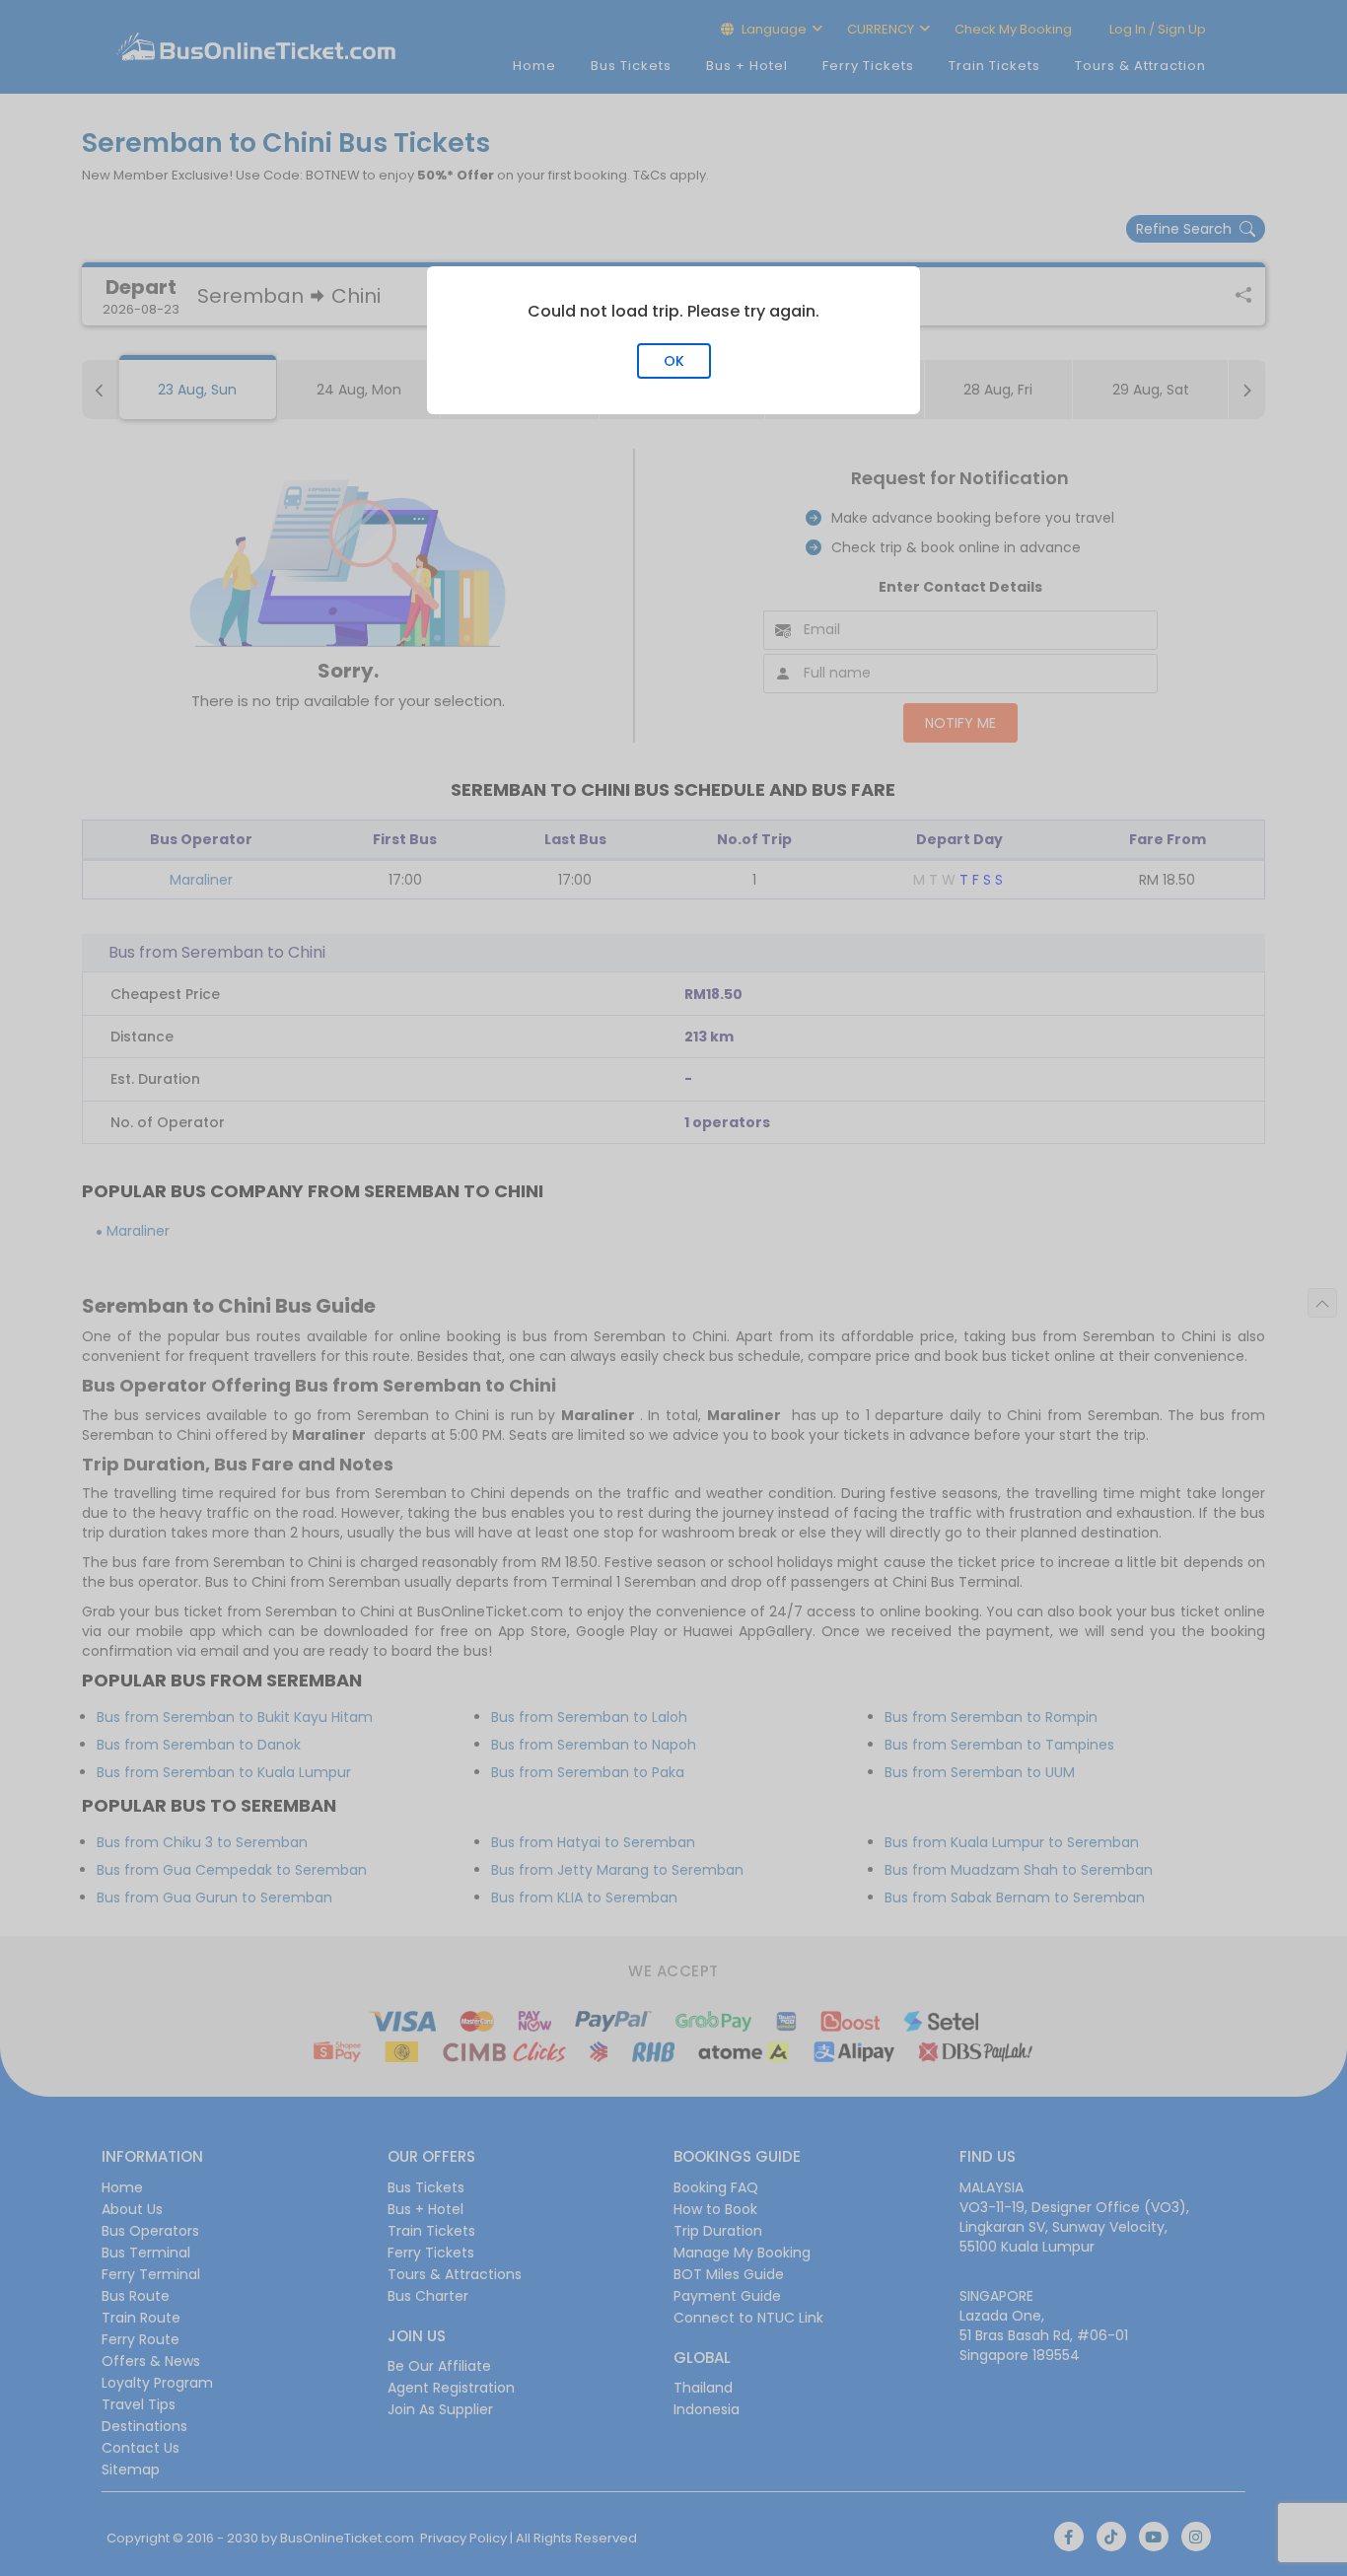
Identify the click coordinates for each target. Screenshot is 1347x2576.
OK (674, 361)
